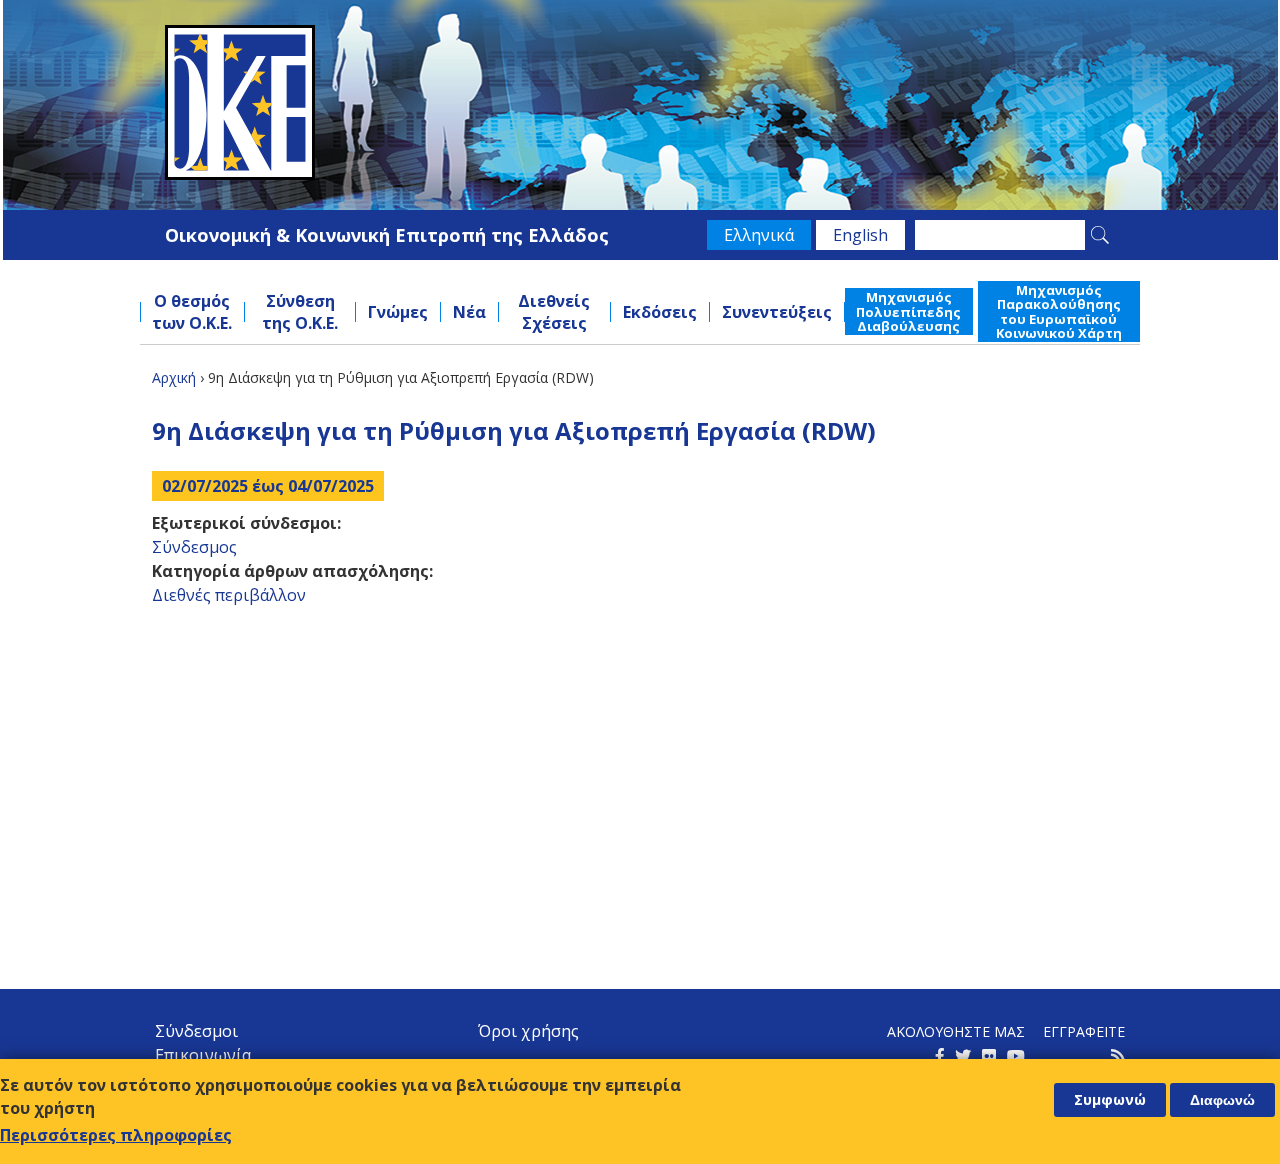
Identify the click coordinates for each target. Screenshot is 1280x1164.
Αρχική (174, 377)
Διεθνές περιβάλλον (229, 595)
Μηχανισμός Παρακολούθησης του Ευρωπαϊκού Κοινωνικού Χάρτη (1059, 311)
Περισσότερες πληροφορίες (116, 1136)
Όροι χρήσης (528, 1031)
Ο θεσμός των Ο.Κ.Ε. (192, 312)
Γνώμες (398, 312)
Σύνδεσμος (194, 547)
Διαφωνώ (1222, 1100)
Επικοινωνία (203, 1055)
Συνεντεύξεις (777, 312)
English (860, 235)
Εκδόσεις (660, 312)
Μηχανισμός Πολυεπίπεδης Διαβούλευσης (908, 311)
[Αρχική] (640, 102)
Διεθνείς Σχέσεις (554, 312)
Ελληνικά (759, 235)
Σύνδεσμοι (196, 1031)
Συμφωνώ (1110, 1099)
